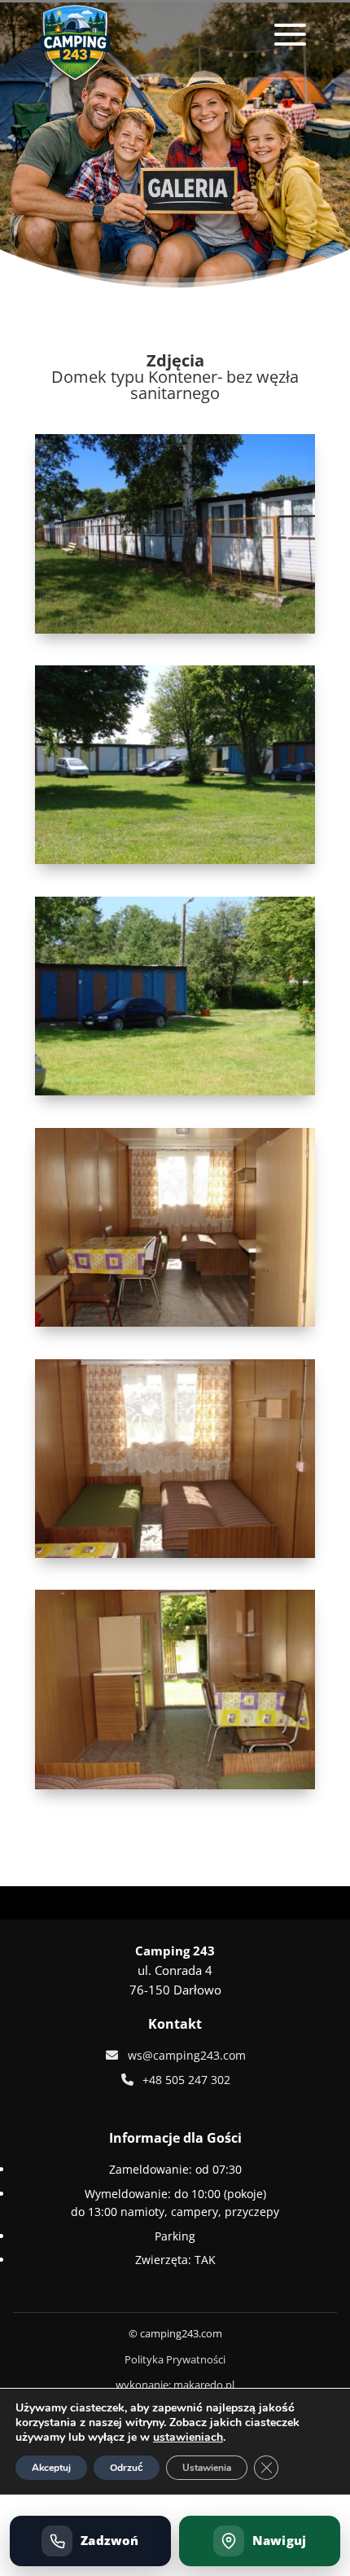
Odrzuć (127, 2468)
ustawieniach (188, 2438)
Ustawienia (207, 2468)
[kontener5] (175, 860)
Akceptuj (51, 2468)
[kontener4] (175, 1785)
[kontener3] (175, 1553)
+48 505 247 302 (186, 2080)
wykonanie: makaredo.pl (175, 2385)
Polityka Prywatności (175, 2359)
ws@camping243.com (187, 2055)
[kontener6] (175, 1091)
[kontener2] (175, 1322)
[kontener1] (175, 629)
